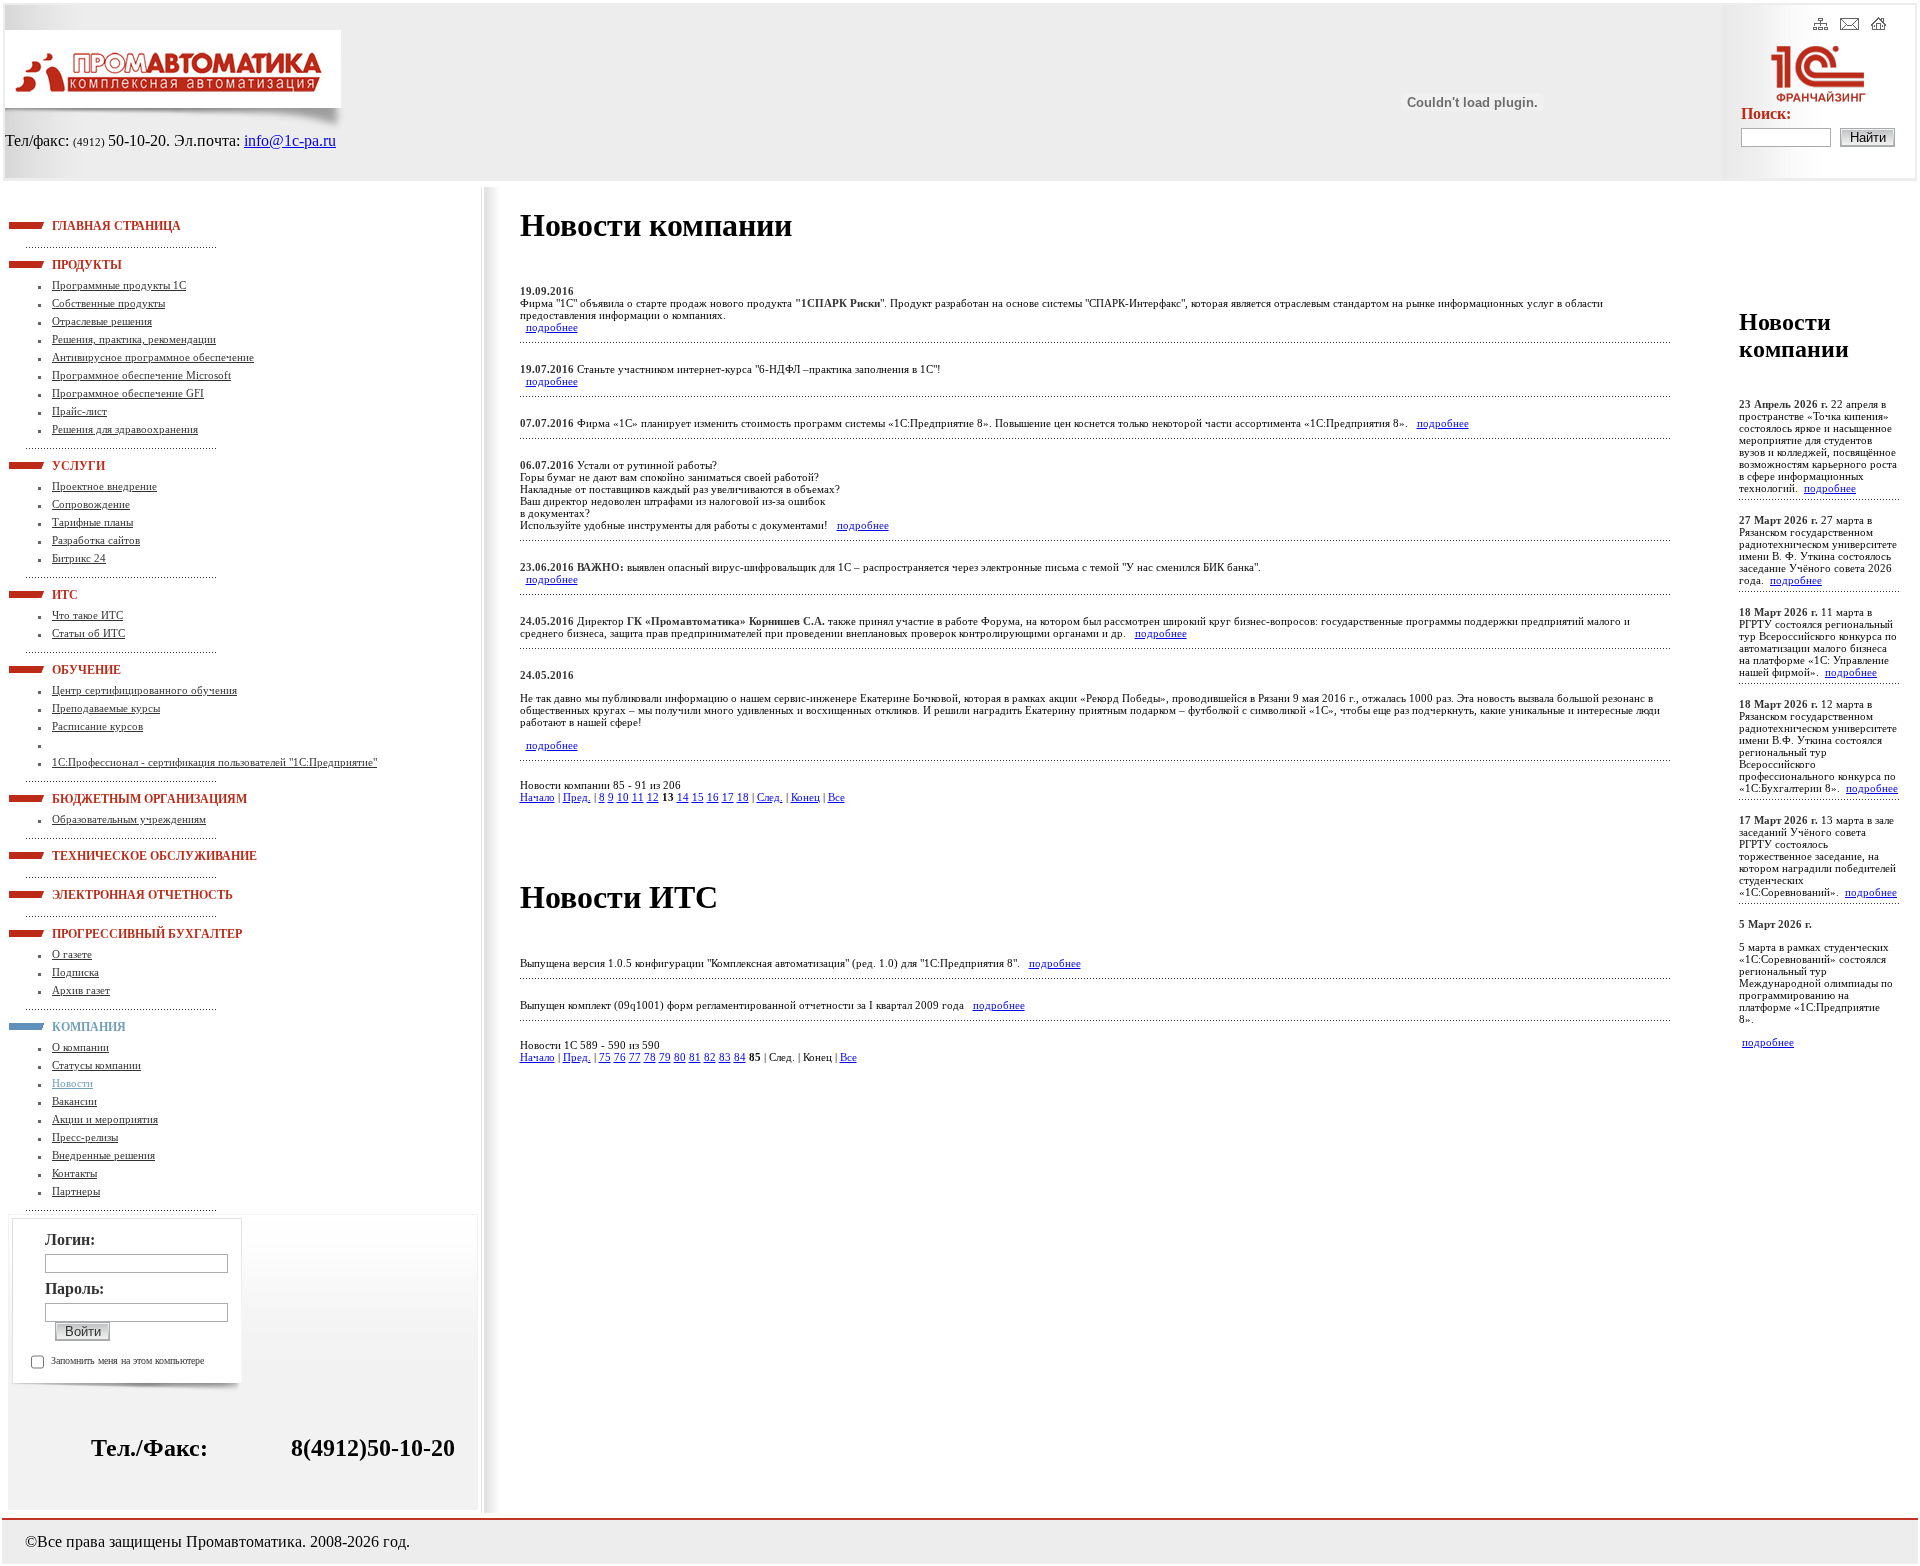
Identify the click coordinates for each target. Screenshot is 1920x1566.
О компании (80, 1047)
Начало (537, 797)
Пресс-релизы (85, 1137)
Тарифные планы (92, 522)
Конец (805, 797)
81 (695, 1057)
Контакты (74, 1173)
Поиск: (1766, 113)
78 (650, 1057)
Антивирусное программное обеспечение (153, 357)
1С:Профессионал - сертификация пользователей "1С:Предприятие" (214, 762)
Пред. (577, 797)
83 (725, 1057)
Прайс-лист (79, 411)
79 (665, 1057)
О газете (72, 954)
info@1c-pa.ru (290, 140)
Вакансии (74, 1101)
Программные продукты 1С (119, 285)
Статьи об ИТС (88, 633)
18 (743, 797)
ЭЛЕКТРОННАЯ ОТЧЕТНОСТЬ (77, 894)
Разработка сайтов (96, 540)
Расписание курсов (97, 726)
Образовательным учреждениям (129, 819)
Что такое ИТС (87, 615)
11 (638, 797)
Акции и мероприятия (105, 1119)
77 (635, 1057)
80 (680, 1057)
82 (710, 1057)
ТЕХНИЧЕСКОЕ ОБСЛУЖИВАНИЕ (77, 855)
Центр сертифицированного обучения (144, 690)
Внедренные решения (103, 1155)
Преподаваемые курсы (106, 708)
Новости (72, 1083)
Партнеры (76, 1191)
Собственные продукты (108, 303)
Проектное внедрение (104, 486)
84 (740, 1057)
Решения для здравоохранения (125, 429)
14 (683, 797)
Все (836, 797)
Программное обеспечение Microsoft (141, 375)
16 (713, 797)
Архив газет (81, 990)
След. (770, 797)
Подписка (75, 972)
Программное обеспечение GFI (128, 393)
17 (728, 797)
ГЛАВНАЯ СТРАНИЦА (77, 225)
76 (620, 1057)
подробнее (552, 327)
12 (653, 797)
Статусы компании (96, 1065)
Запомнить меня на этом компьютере (127, 1360)
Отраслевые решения (102, 321)
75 (605, 1057)
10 (623, 797)
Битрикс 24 (79, 558)
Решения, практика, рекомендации (134, 339)
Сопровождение (91, 504)
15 (698, 797)
